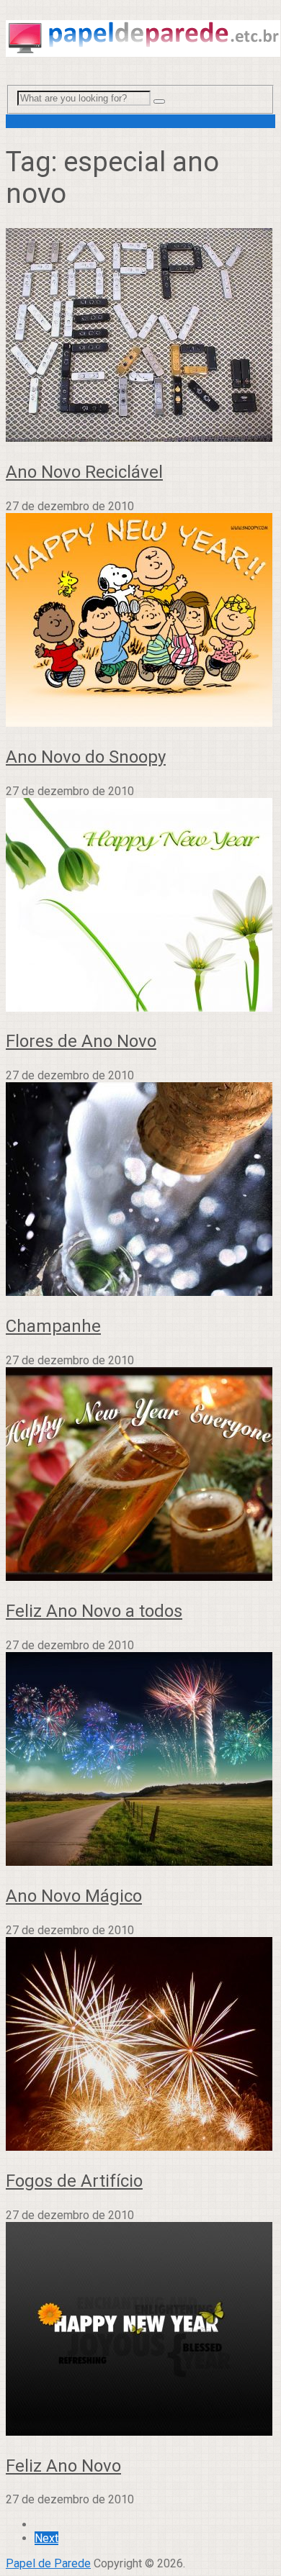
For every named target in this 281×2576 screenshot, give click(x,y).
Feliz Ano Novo (63, 2466)
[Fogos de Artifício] (140, 2045)
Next (46, 2538)
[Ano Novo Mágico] (140, 1760)
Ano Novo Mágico (74, 1896)
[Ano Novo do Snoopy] (140, 621)
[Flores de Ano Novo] (140, 906)
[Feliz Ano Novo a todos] (140, 1475)
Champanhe (53, 1326)
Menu (20, 121)
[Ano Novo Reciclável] (140, 336)
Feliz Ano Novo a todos (94, 1611)
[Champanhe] (140, 1191)
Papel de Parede (48, 2563)
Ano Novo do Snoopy (86, 757)
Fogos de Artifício (74, 2181)
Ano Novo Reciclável (84, 472)
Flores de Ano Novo (81, 1041)
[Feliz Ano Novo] (140, 2330)
